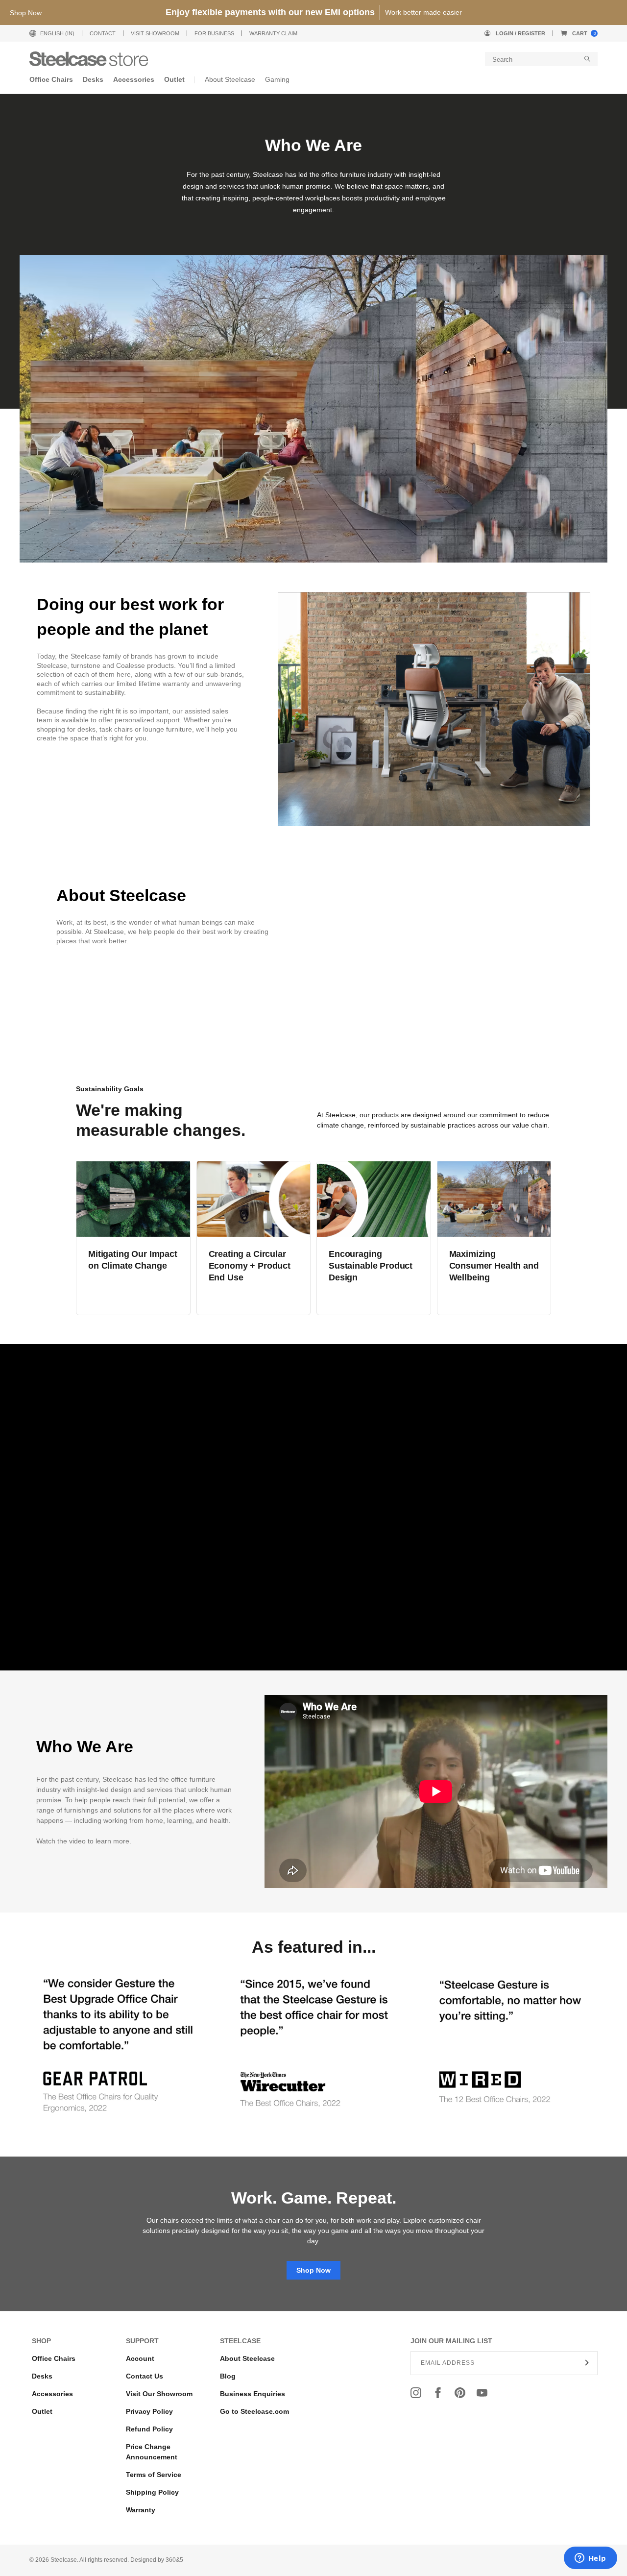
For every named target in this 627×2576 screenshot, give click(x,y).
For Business (214, 33)
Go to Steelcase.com (254, 2411)
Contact (103, 33)
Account (140, 2358)
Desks (42, 2376)
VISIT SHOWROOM (155, 33)
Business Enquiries (253, 2394)
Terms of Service (154, 2475)
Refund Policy (149, 2429)
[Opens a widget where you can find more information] (590, 2559)
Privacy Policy (149, 2411)
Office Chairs (54, 2358)
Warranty (141, 2510)
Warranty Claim (273, 33)
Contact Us (145, 2376)
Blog (228, 2376)
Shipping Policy (152, 2492)
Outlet (42, 2411)
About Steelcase (247, 2358)
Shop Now (313, 2270)
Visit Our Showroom (159, 2394)
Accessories (52, 2394)
